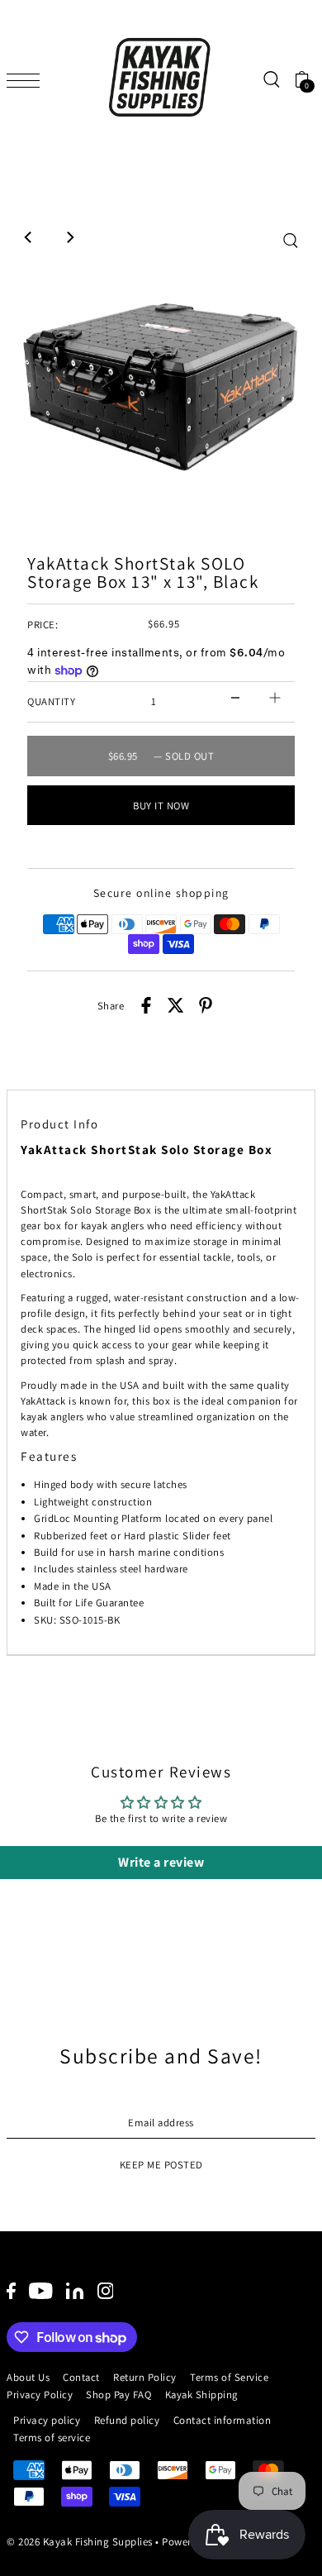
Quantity (51, 701)
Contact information (223, 2420)
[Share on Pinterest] (206, 1006)
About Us (28, 2377)
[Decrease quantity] (235, 698)
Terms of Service (229, 2377)
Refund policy (127, 2420)
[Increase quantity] (275, 698)
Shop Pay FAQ (118, 2395)
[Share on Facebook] (146, 1006)
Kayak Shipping (201, 2395)
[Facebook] (11, 2290)
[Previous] (29, 237)
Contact (81, 2377)
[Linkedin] (75, 2290)
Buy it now (161, 806)
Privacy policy (47, 2420)
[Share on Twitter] (176, 1006)
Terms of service (52, 2438)
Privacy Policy (40, 2395)
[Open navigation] (27, 79)
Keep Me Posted (161, 2165)
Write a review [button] (161, 1862)
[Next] (69, 237)
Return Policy (145, 2377)
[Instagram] (106, 2290)
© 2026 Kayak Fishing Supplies (80, 2542)
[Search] (271, 80)
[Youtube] (41, 2290)
